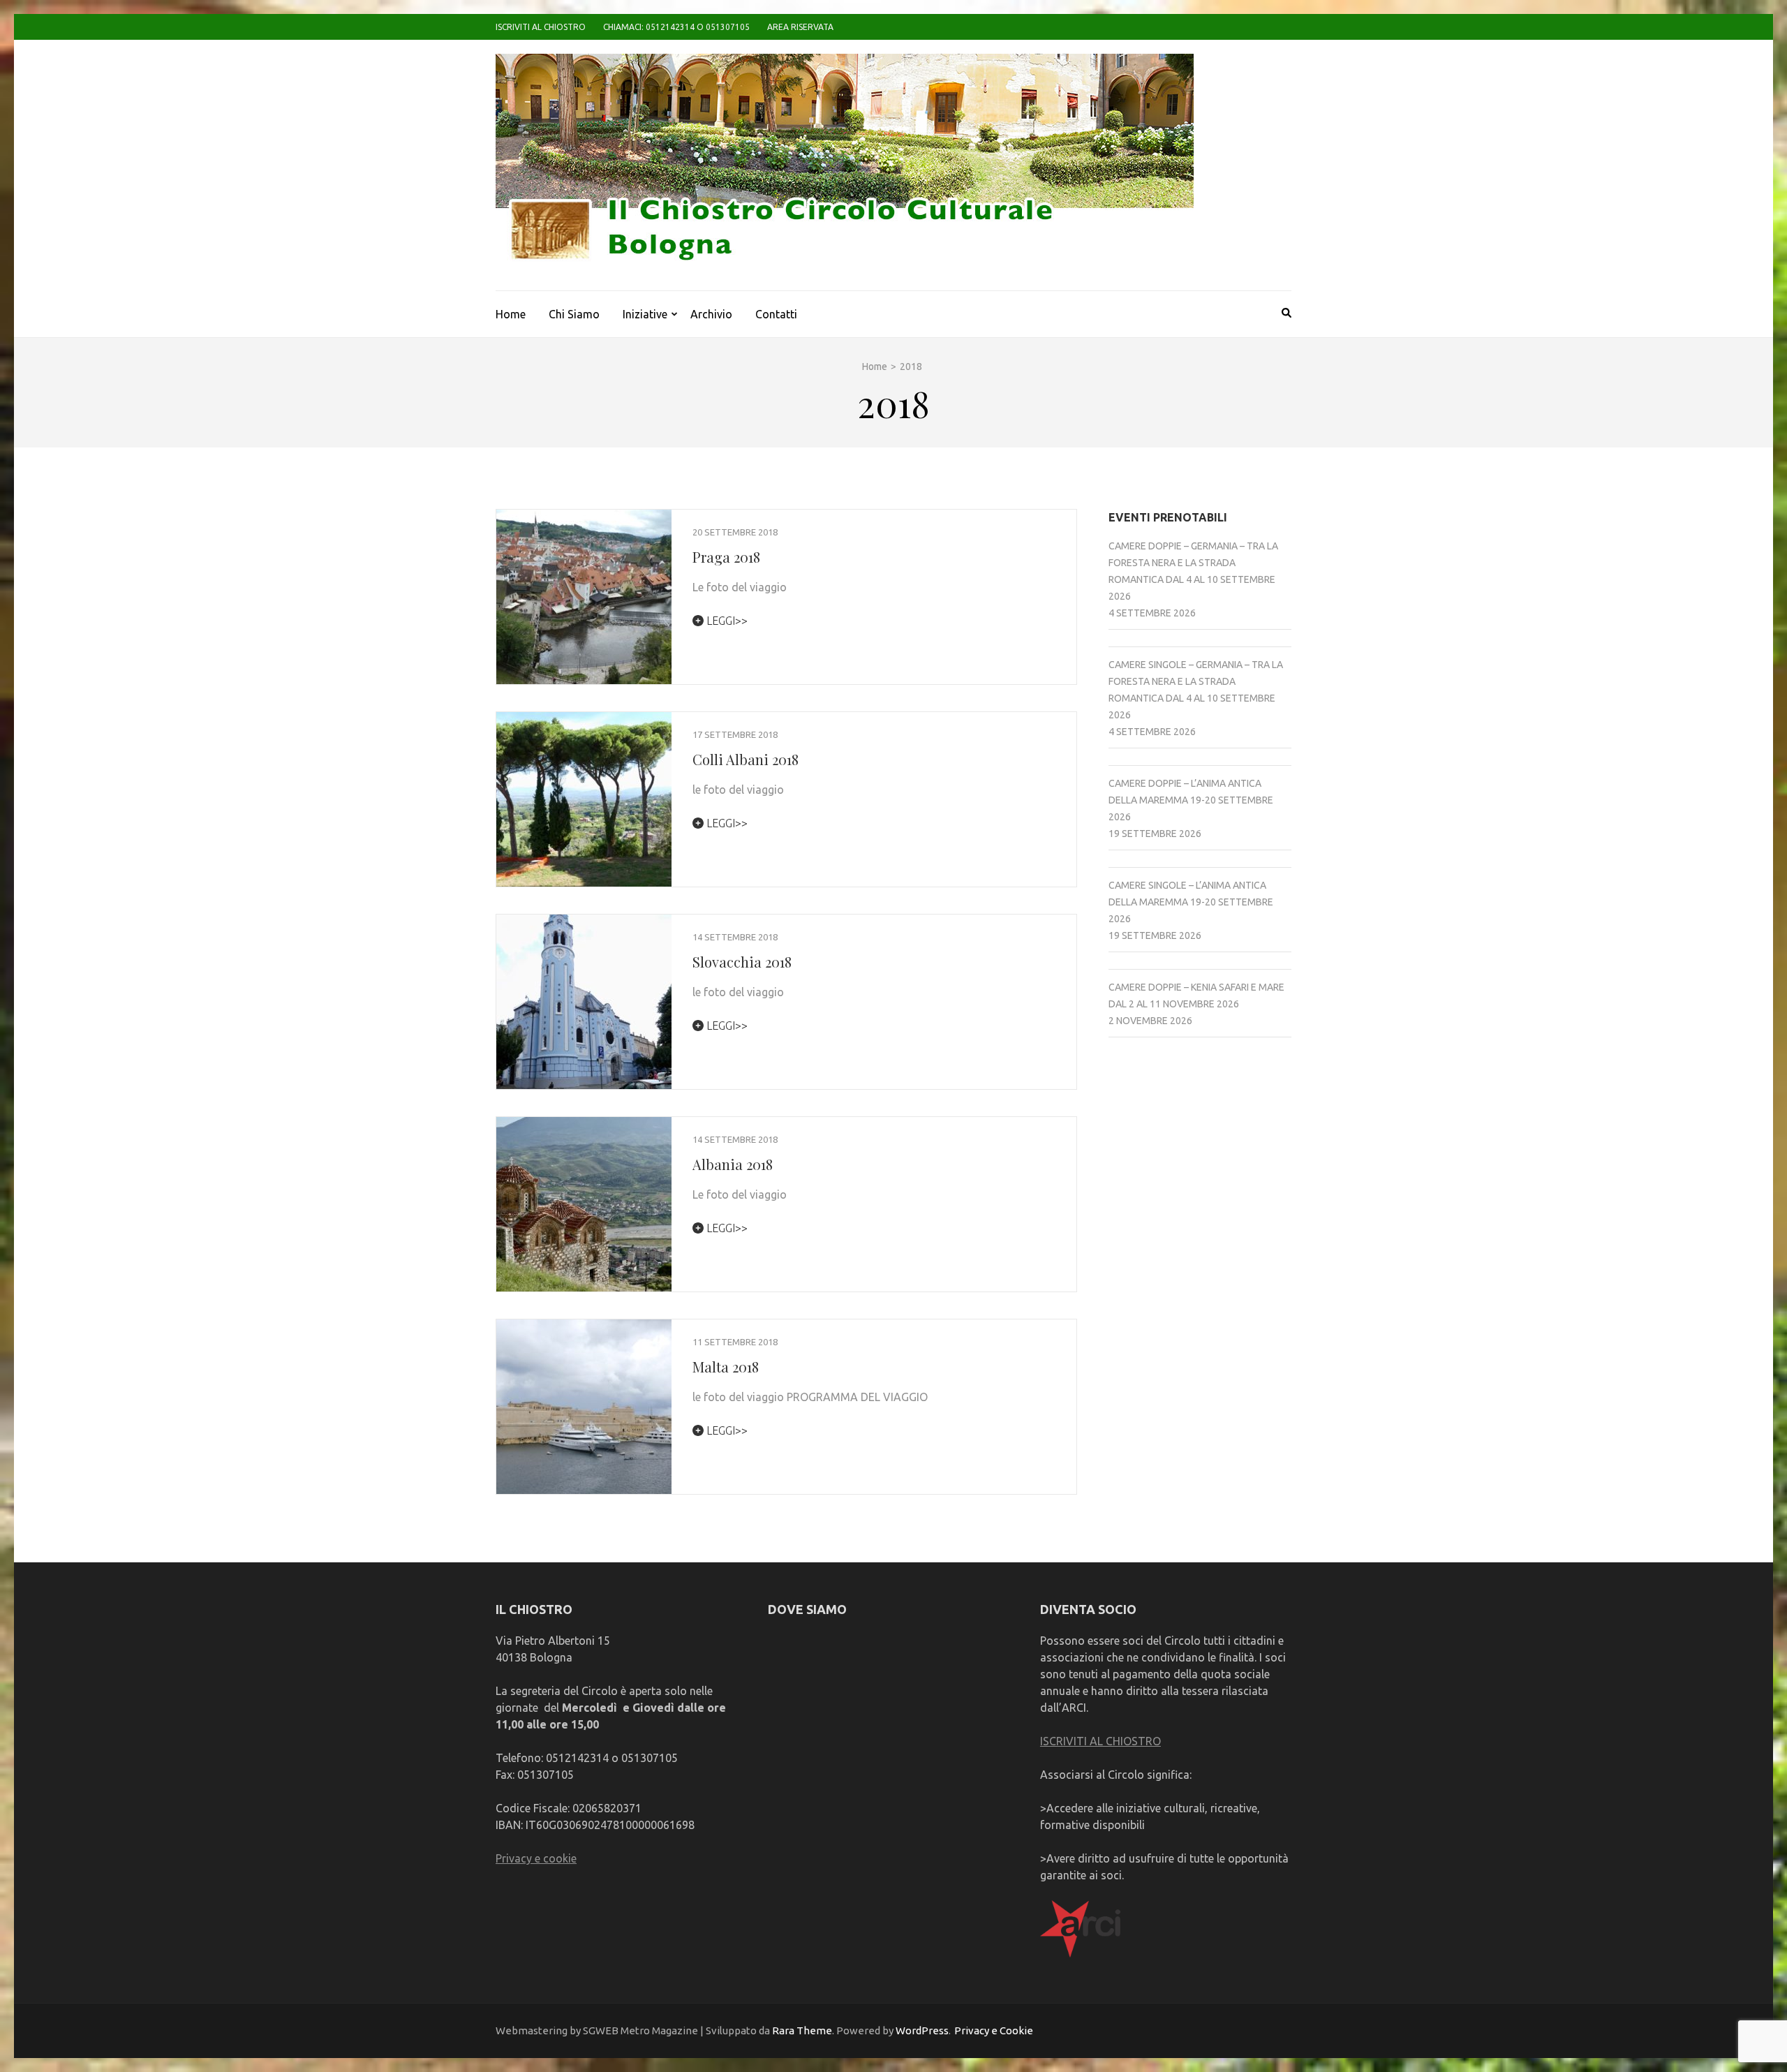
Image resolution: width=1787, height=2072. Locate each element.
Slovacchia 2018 (742, 962)
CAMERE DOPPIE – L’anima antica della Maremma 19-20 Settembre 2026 (1191, 800)
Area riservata (800, 27)
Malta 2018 (726, 1367)
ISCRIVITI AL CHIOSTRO (1100, 1741)
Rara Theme (802, 2030)
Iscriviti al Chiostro (541, 27)
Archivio (711, 314)
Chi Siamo (574, 314)
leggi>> (726, 621)
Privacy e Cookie (994, 2030)
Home (511, 314)
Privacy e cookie (536, 1858)
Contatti (776, 314)
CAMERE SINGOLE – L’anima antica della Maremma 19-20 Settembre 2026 (1191, 902)
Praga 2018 (726, 557)
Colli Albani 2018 (746, 759)
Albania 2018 (733, 1164)
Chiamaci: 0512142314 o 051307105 (676, 27)
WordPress (922, 2030)
